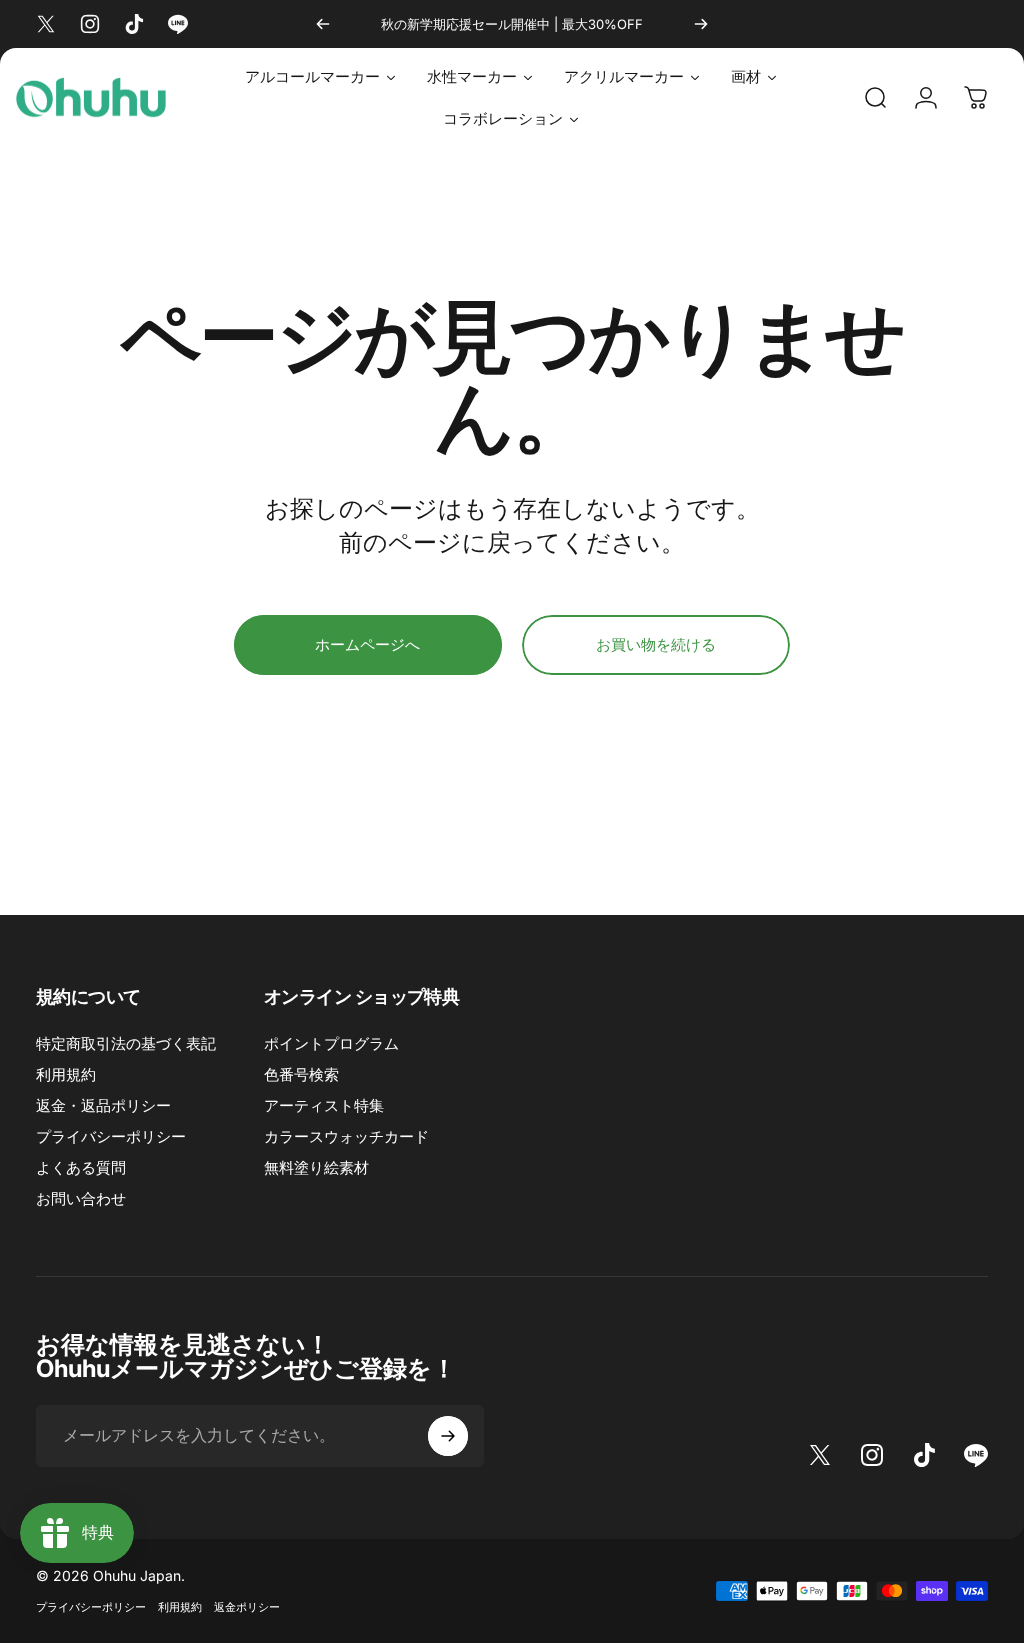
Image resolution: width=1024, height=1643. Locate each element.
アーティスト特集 (324, 1105)
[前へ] (323, 24)
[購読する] (448, 1436)
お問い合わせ (81, 1198)
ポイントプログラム (331, 1043)
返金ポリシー (247, 1607)
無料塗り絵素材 (316, 1167)
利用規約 (66, 1074)
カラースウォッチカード (346, 1136)
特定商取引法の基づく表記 (126, 1043)
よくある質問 (81, 1167)
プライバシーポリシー (111, 1136)
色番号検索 (301, 1074)
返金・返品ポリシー (103, 1105)
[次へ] (701, 24)
